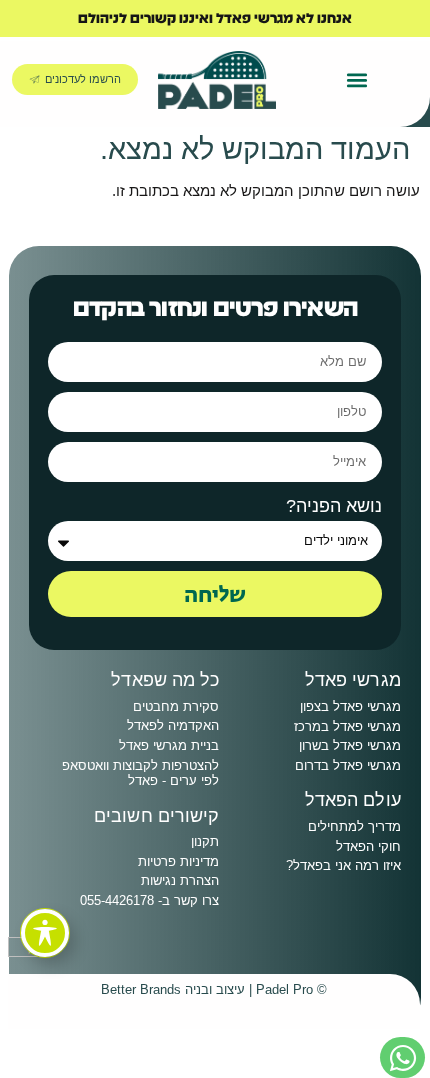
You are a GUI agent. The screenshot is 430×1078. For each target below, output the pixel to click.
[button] (357, 79)
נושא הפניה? (334, 506)
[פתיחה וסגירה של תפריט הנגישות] (45, 933)
